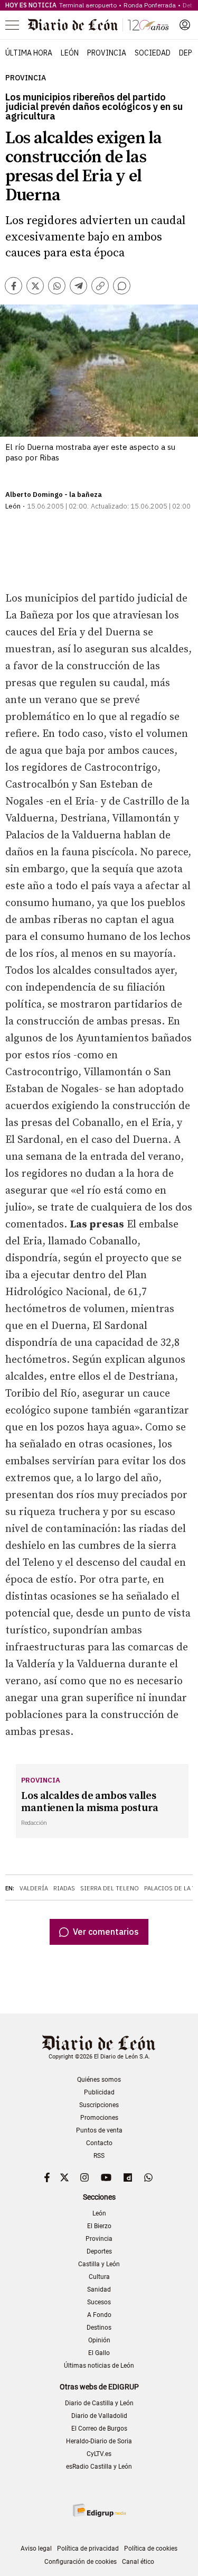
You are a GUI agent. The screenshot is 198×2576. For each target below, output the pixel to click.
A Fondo (99, 2315)
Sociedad (153, 53)
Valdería (34, 1888)
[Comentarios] (122, 286)
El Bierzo (99, 2226)
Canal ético (138, 2562)
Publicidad (99, 2092)
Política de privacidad (88, 2549)
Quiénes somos (99, 2080)
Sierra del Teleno (110, 1888)
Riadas (64, 1888)
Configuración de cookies (81, 2562)
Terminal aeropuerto (88, 5)
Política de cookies (151, 2549)
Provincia (107, 53)
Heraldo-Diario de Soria (99, 2441)
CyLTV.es (99, 2454)
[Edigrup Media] (99, 2510)
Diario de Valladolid (99, 2416)
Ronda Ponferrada (150, 5)
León (70, 53)
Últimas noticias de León (99, 2366)
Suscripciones (99, 2105)
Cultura (99, 2277)
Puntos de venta (99, 2130)
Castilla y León (99, 2264)
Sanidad (99, 2289)
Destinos (99, 2328)
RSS (99, 2156)
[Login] (185, 25)
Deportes (99, 2251)
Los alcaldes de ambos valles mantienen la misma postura (90, 1802)
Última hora (29, 53)
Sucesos (99, 2302)
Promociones (99, 2118)
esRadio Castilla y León (99, 2467)
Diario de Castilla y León (99, 2403)
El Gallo (99, 2353)
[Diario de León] (98, 25)
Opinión (99, 2340)
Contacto (99, 2143)
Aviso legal (36, 2549)
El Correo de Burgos (99, 2429)
